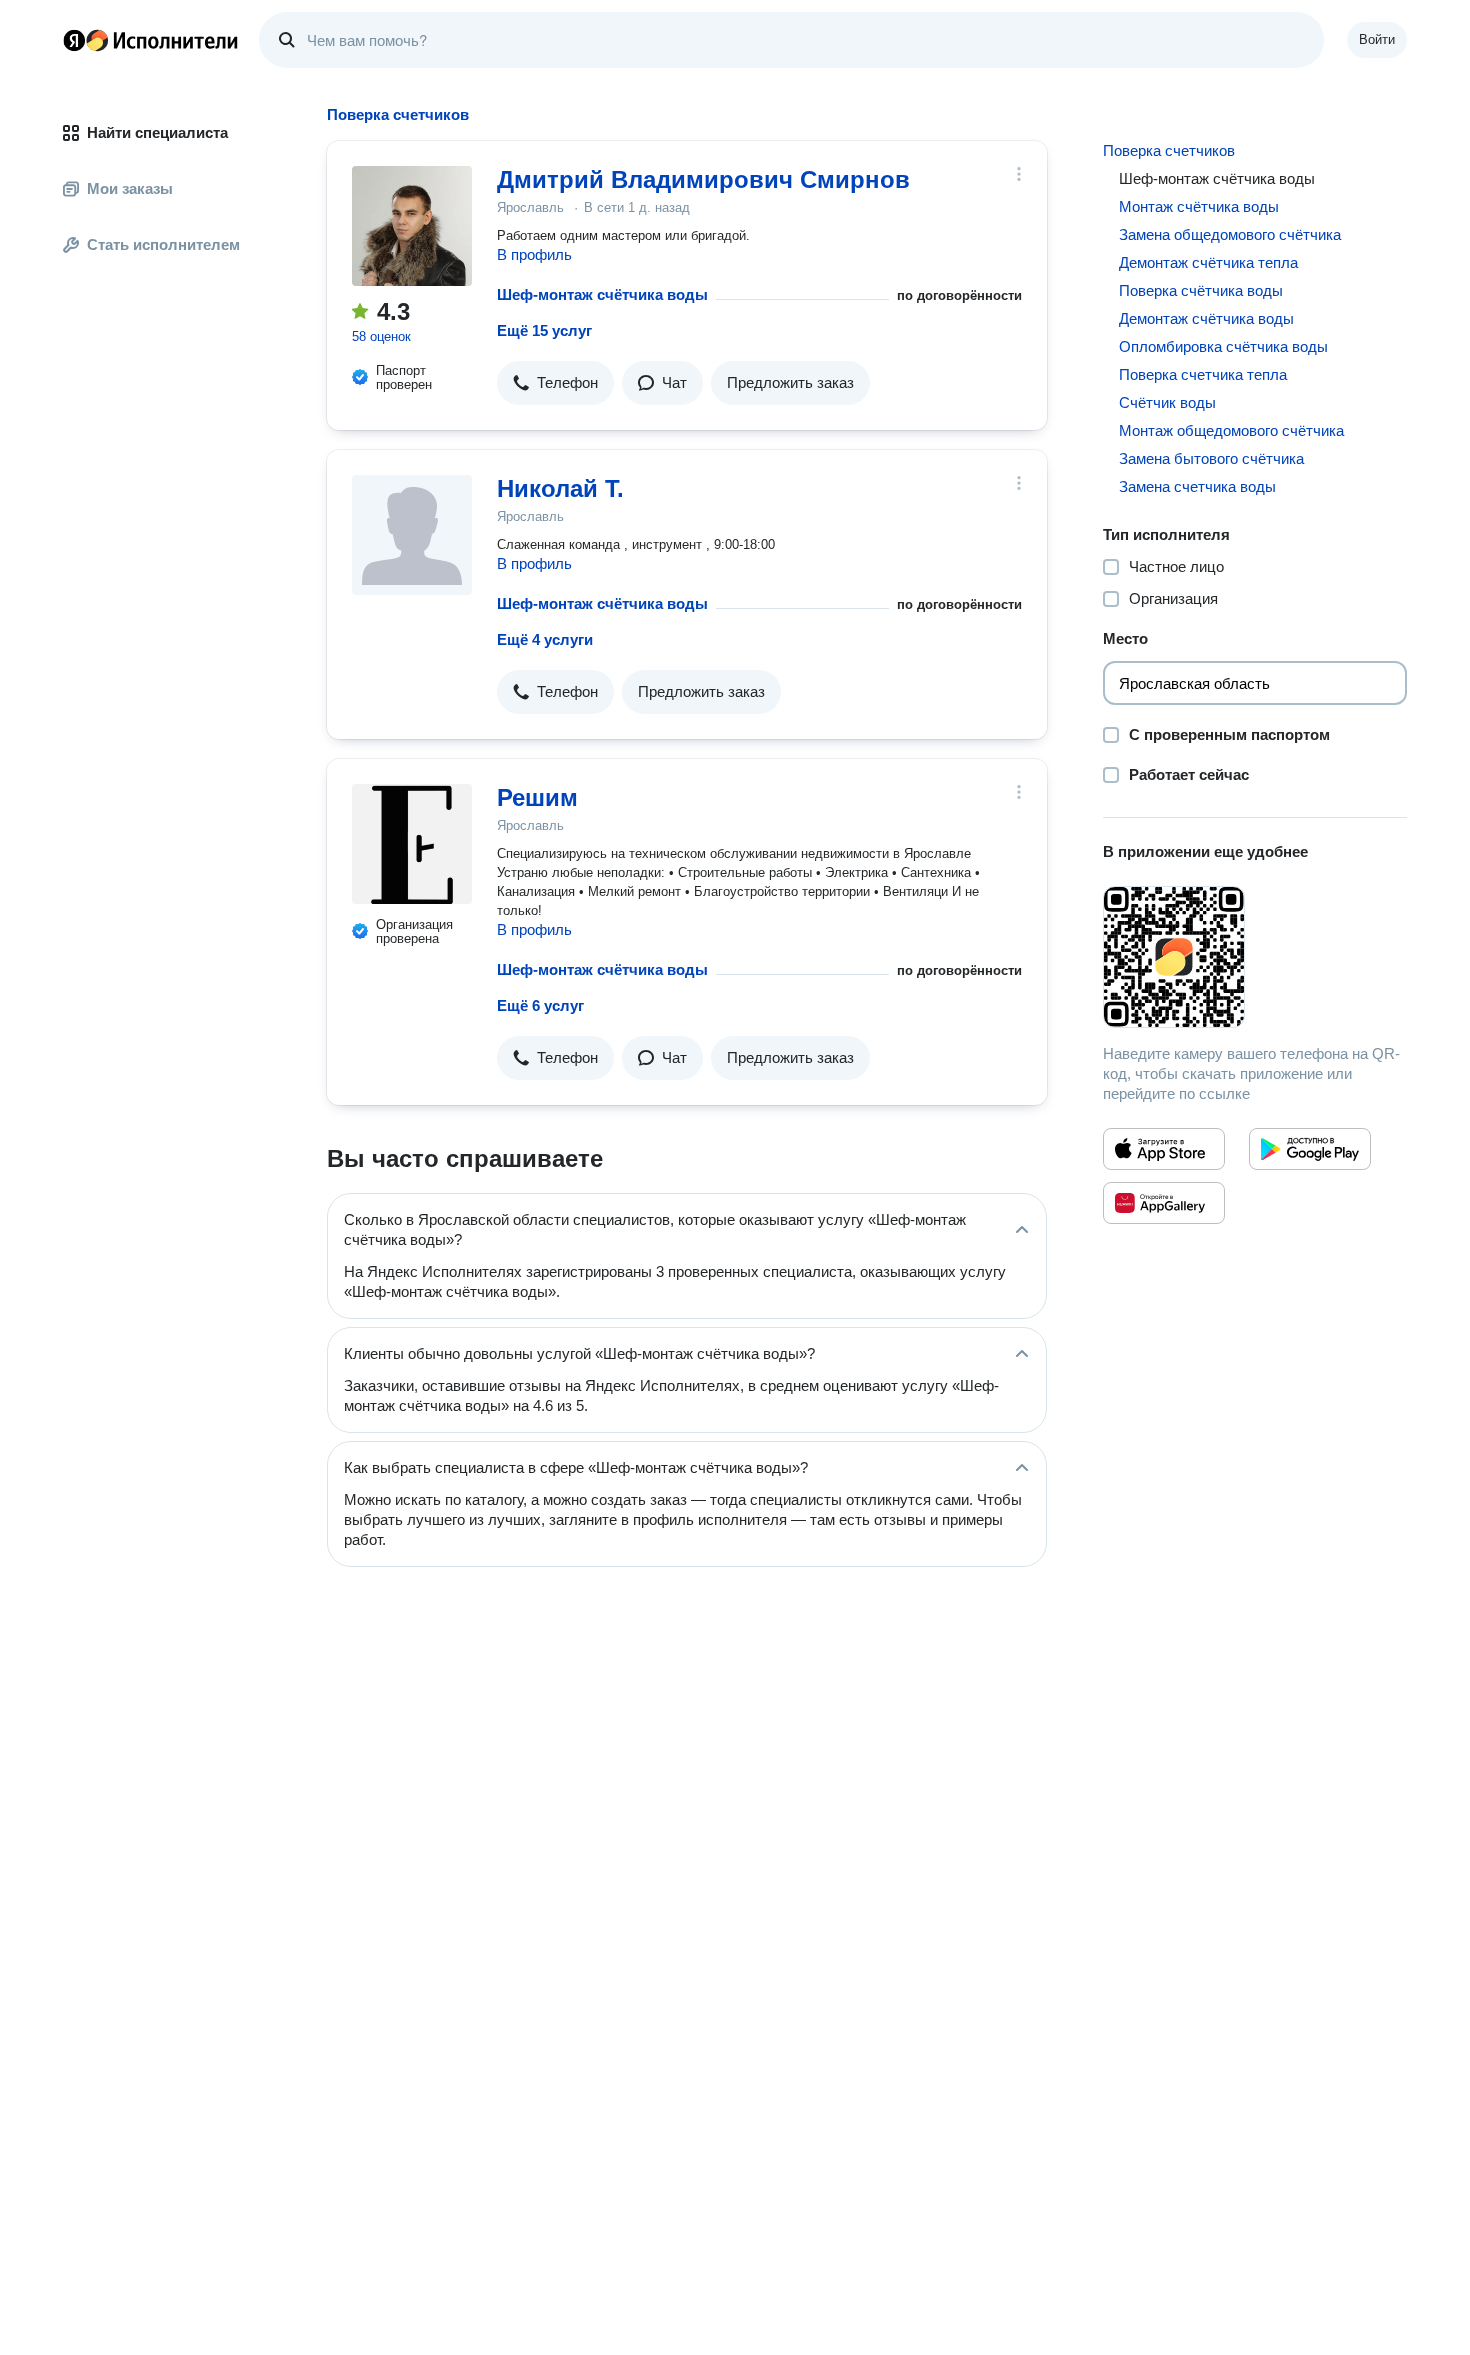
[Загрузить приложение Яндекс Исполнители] (1255, 957)
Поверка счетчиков (1169, 150)
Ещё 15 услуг (544, 330)
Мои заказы (130, 188)
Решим (537, 797)
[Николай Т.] (412, 535)
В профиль (534, 254)
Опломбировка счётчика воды (1223, 346)
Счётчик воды (1167, 402)
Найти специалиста (157, 132)
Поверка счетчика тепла (1203, 374)
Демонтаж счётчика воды (1206, 318)
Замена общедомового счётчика (1230, 234)
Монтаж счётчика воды (1199, 206)
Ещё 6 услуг (540, 1005)
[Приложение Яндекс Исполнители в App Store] (1164, 1149)
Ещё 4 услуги (545, 639)
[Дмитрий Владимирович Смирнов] (412, 226)
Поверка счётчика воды (1201, 290)
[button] (555, 383)
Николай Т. (560, 488)
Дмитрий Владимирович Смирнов (703, 179)
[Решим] (412, 844)
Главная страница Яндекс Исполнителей (151, 40)
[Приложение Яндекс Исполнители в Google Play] (1310, 1149)
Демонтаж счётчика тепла (1208, 262)
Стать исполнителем (163, 244)
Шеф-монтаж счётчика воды (602, 294)
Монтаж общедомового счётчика (1231, 430)
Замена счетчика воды (1197, 486)
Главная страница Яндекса (74, 40)
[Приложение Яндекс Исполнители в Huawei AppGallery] (1164, 1203)
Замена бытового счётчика (1211, 458)
